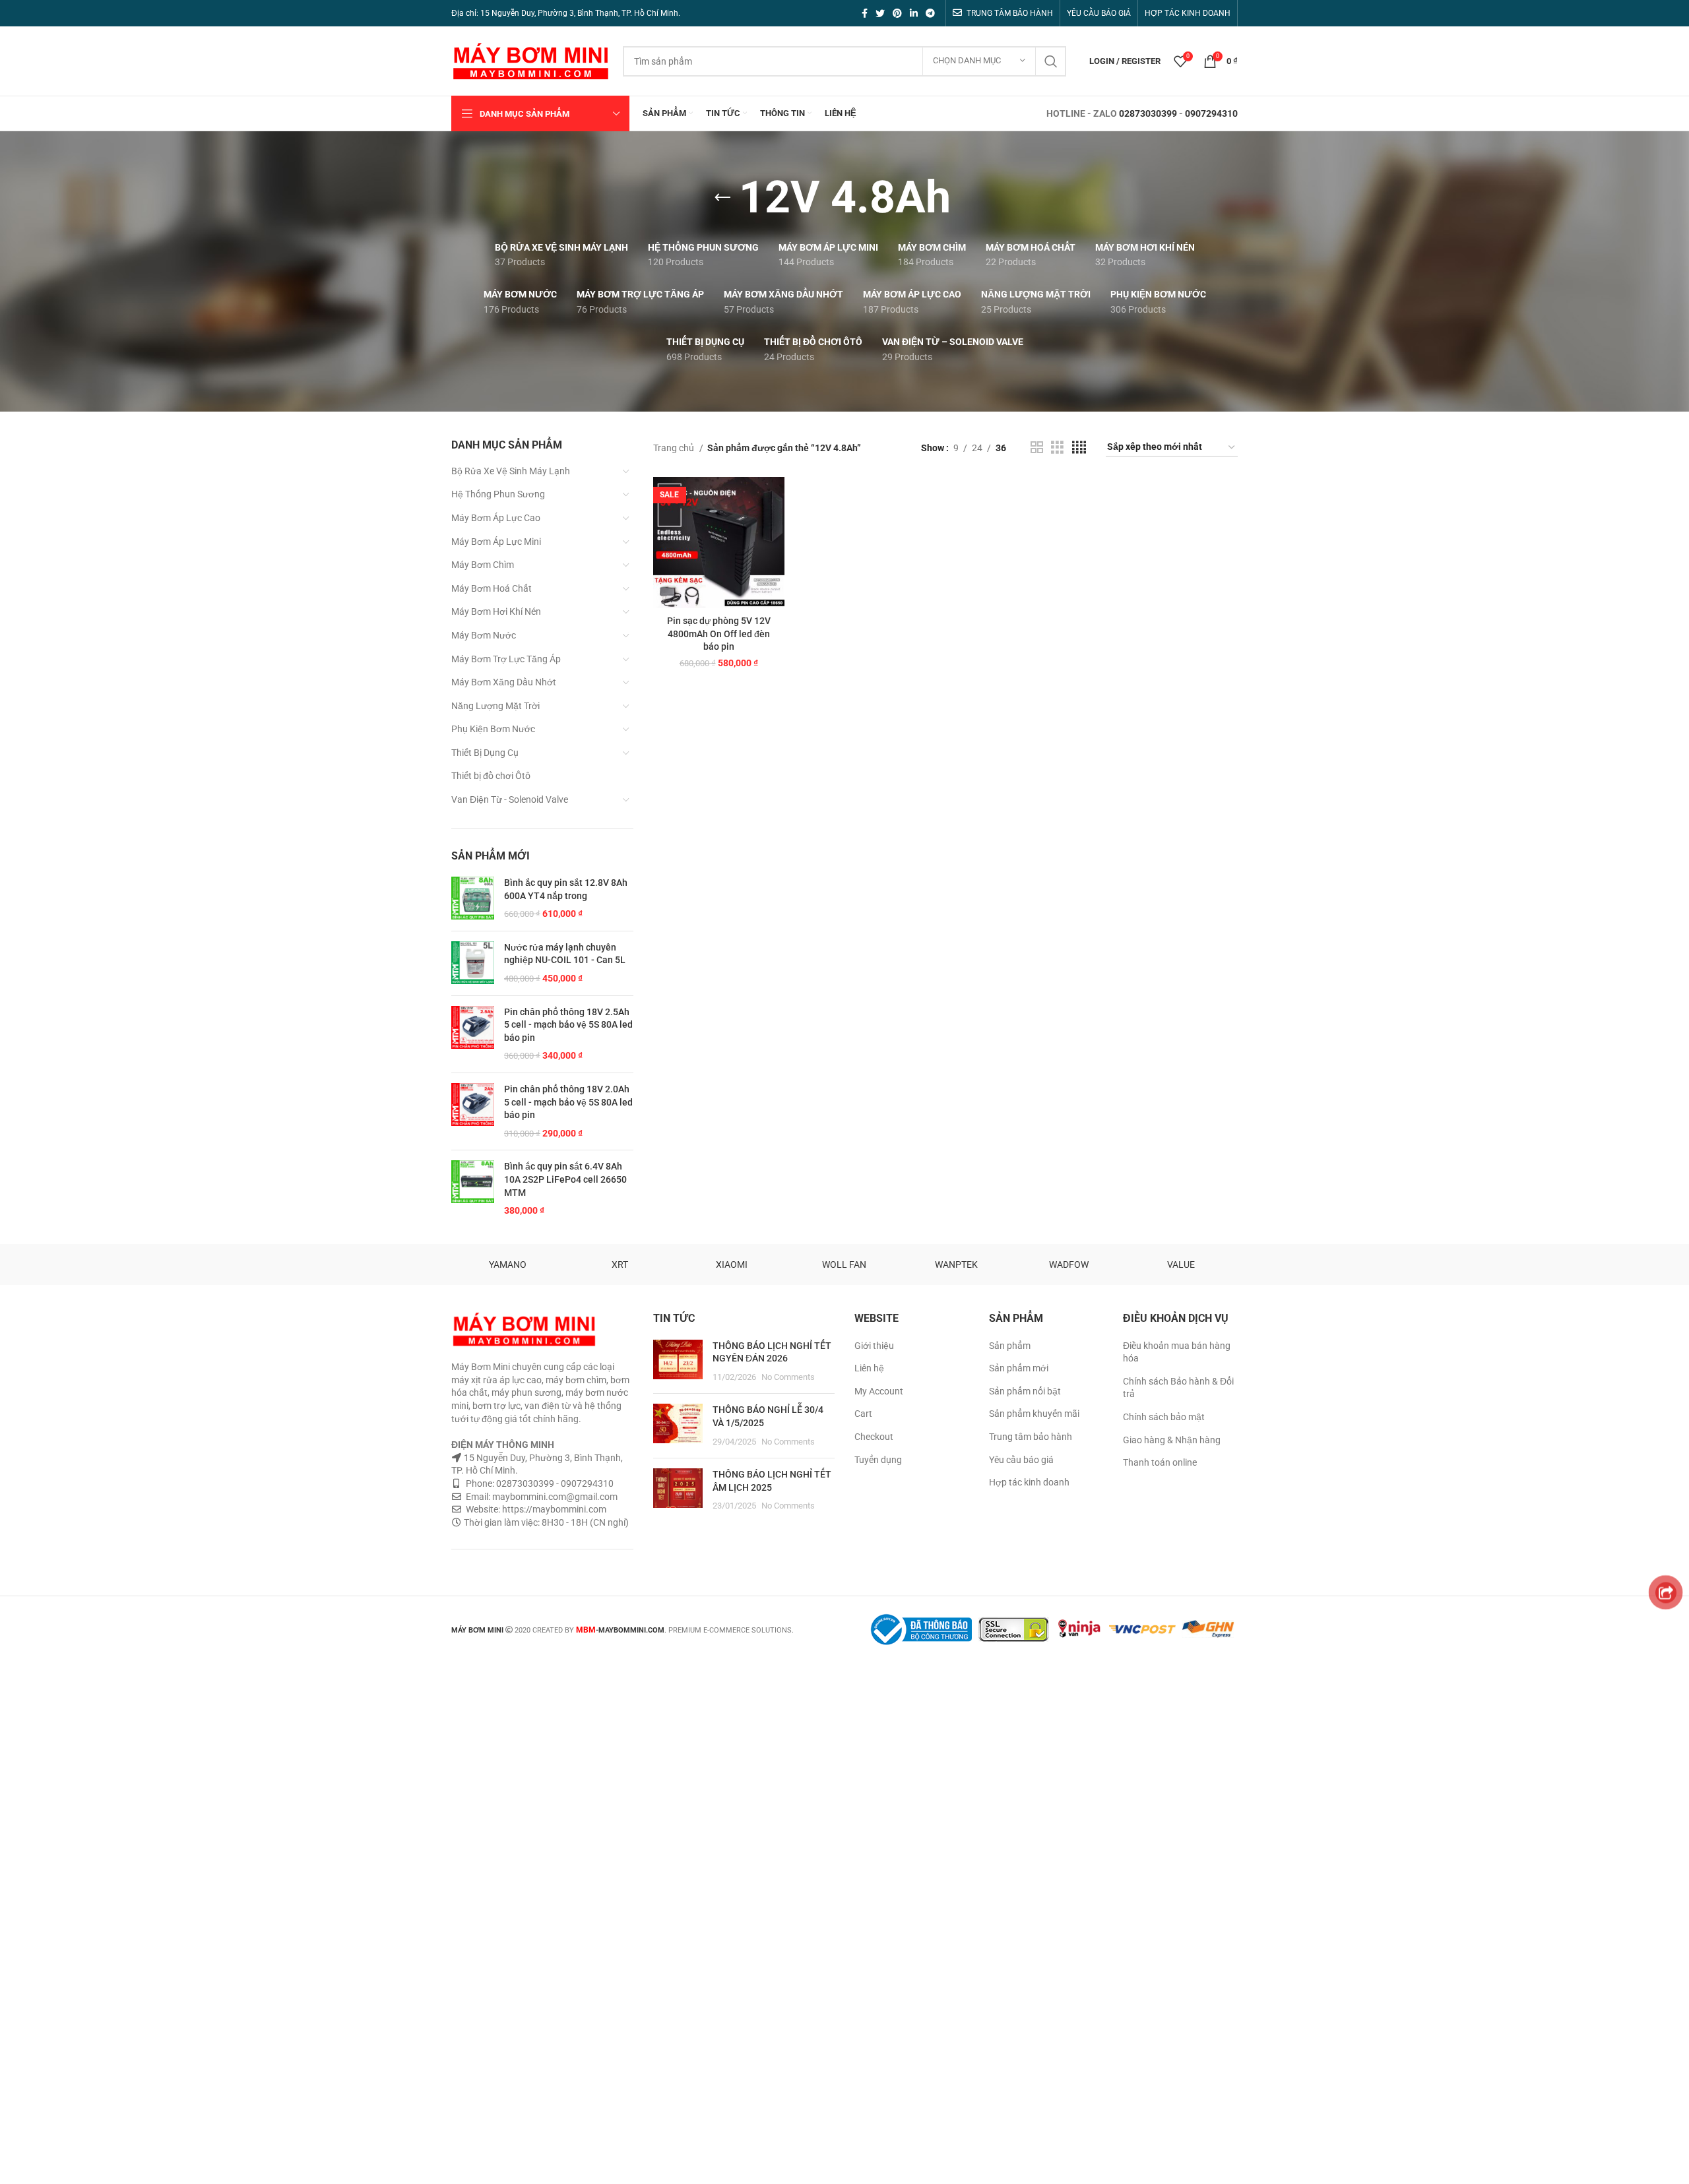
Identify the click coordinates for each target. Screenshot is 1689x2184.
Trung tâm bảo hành (1031, 1437)
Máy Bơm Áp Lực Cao (496, 518)
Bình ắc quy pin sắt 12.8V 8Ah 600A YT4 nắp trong (566, 889)
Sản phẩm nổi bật (1025, 1391)
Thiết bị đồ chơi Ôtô (491, 776)
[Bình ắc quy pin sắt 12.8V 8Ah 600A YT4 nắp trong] (473, 899)
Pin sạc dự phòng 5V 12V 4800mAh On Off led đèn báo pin (719, 634)
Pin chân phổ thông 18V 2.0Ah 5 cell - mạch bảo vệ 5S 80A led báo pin (568, 1102)
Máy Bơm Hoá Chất (492, 588)
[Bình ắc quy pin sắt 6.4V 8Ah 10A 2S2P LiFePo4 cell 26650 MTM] (473, 1189)
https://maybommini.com (553, 1509)
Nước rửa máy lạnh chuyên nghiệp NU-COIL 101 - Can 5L (565, 954)
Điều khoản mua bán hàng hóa (1177, 1352)
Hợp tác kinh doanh (1029, 1482)
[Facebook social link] (865, 13)
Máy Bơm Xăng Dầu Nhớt (504, 682)
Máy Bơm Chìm (483, 565)
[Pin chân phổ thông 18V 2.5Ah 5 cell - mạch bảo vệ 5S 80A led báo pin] (473, 1034)
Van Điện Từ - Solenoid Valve (510, 799)
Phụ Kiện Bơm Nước (493, 729)
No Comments (788, 1377)
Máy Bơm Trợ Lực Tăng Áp (506, 659)
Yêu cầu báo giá (1021, 1460)
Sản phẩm (1010, 1346)
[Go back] (722, 198)
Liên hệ (869, 1368)
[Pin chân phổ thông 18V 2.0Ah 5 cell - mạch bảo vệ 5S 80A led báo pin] (473, 1111)
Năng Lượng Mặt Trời (495, 706)
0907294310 (1211, 113)
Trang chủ (675, 448)
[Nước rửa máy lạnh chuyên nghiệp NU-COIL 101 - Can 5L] (473, 963)
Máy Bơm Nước (484, 635)
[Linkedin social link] (914, 13)
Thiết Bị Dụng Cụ (485, 753)
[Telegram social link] (930, 13)
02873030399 (1148, 113)
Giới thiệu (874, 1346)
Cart (863, 1414)
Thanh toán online (1160, 1462)
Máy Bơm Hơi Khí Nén (496, 611)
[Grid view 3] (1057, 448)
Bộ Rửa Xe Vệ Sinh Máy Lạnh (511, 471)
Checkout (874, 1437)
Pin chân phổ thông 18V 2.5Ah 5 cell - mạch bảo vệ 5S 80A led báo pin (568, 1025)
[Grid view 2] (1037, 448)
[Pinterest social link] (897, 13)
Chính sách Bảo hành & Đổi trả (1178, 1388)
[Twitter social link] (880, 13)
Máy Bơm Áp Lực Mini (496, 542)
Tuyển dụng (878, 1460)
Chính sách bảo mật (1164, 1417)
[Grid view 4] (1079, 448)
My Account (879, 1391)
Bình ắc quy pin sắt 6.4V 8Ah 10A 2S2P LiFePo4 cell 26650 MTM (565, 1179)
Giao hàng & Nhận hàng (1172, 1440)
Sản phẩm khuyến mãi (1034, 1414)
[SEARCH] (1051, 61)
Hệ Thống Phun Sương (498, 494)
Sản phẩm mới (1019, 1368)
